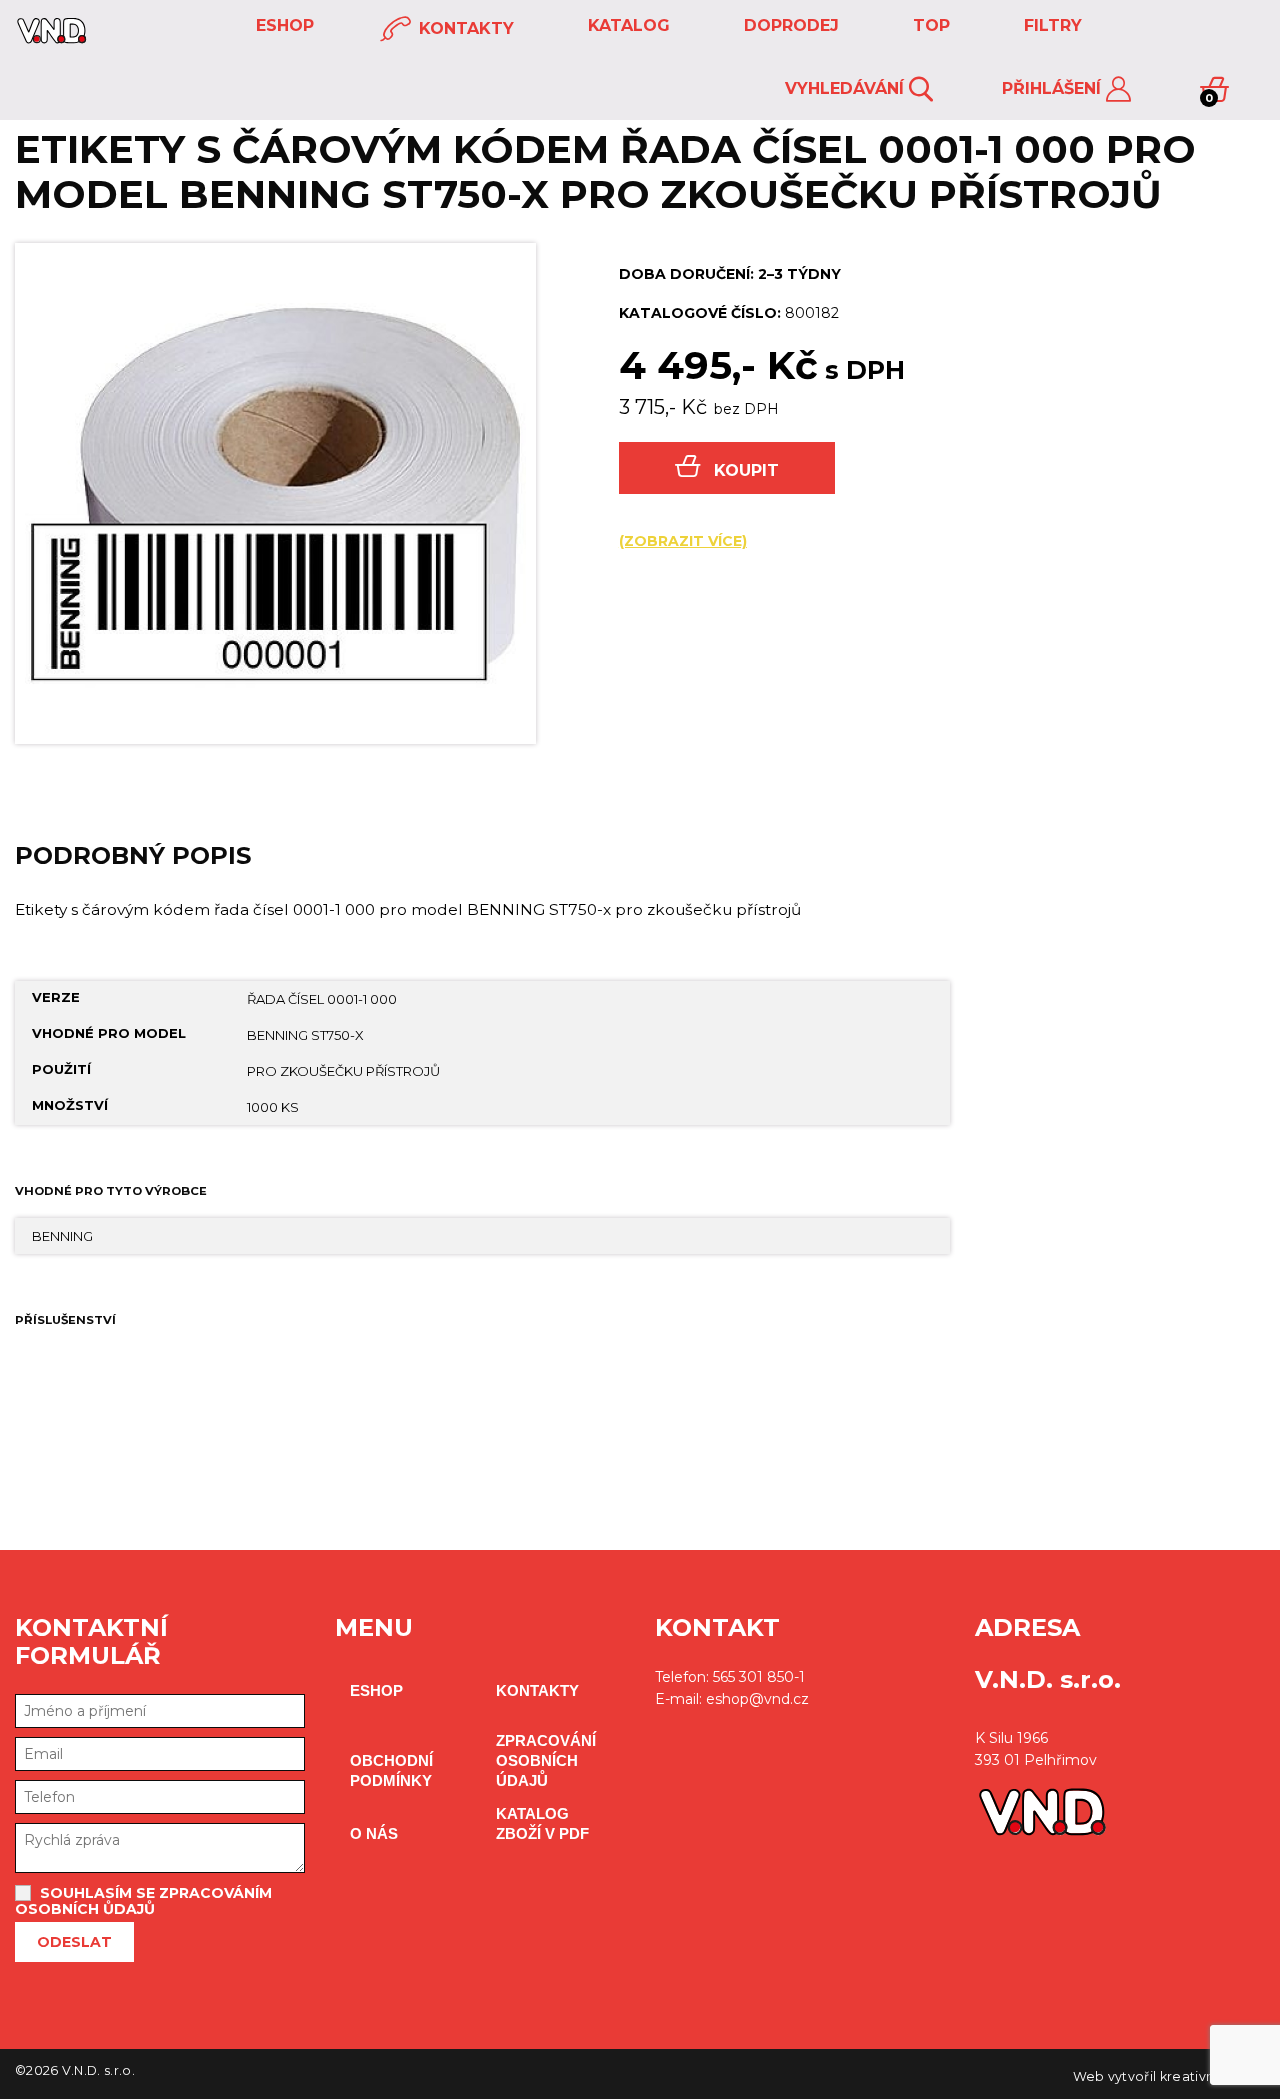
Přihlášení (1054, 88)
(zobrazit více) (683, 541)
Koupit (746, 470)
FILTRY (1050, 25)
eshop (282, 25)
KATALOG (626, 25)
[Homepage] (51, 38)
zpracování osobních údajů (546, 1760)
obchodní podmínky (391, 1770)
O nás (374, 1833)
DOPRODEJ (789, 25)
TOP (929, 25)
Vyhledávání (847, 88)
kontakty (464, 28)
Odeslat (74, 1942)
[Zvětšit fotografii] (275, 493)
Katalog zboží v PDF (542, 1823)
